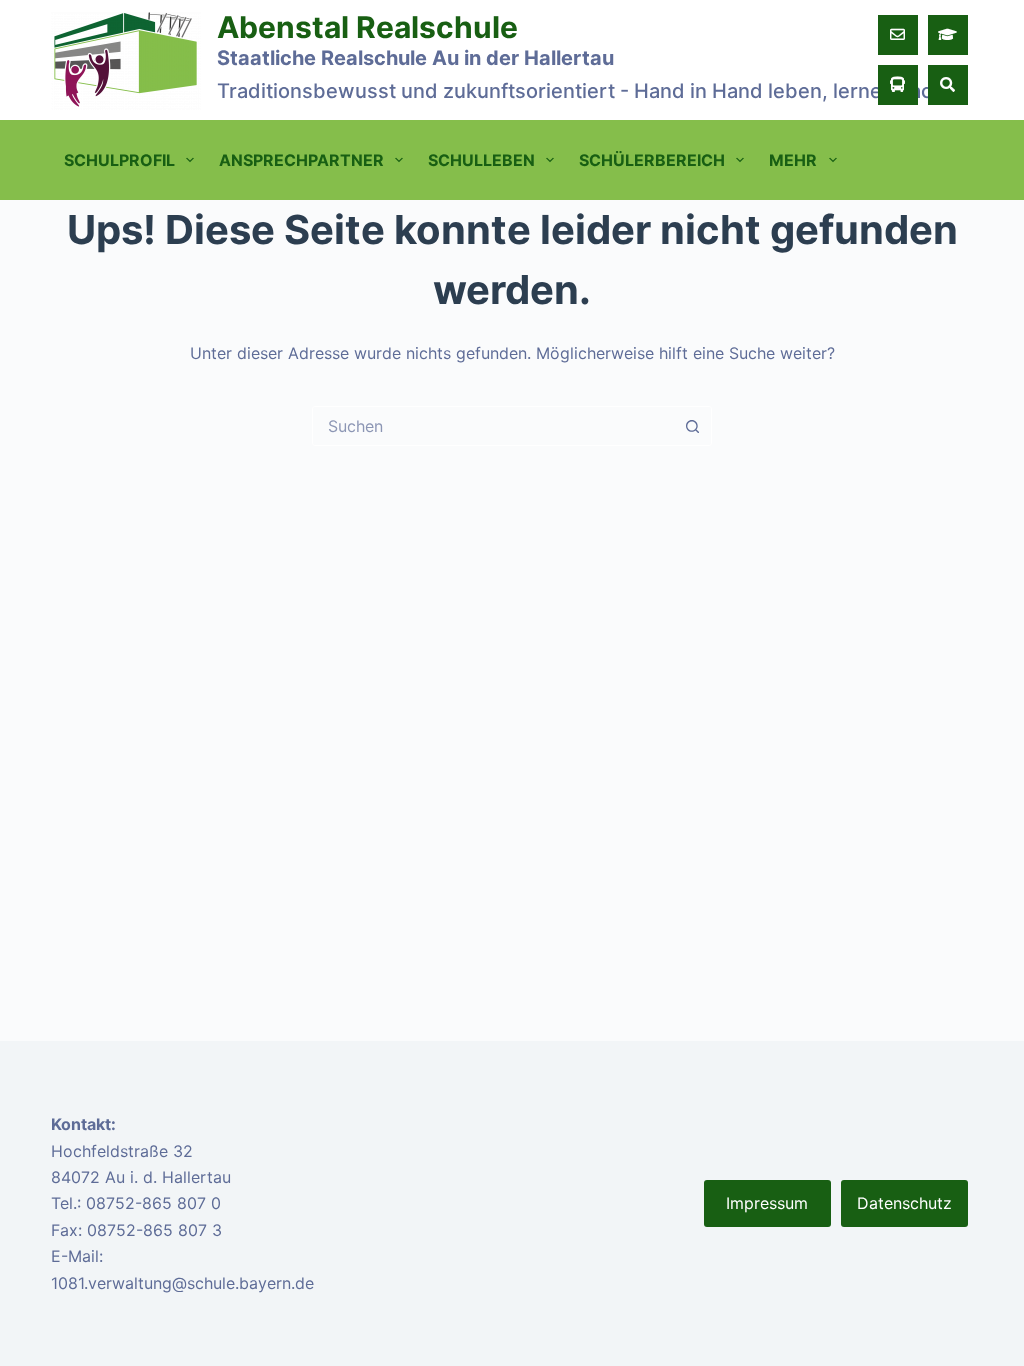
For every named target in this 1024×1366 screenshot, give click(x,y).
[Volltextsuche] (948, 85)
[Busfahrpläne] (898, 85)
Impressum (767, 1203)
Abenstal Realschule (367, 27)
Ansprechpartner (301, 160)
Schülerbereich (652, 160)
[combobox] (493, 426)
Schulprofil (119, 160)
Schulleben (481, 160)
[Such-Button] (692, 426)
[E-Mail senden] (898, 35)
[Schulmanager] (948, 35)
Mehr (793, 160)
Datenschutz (904, 1203)
